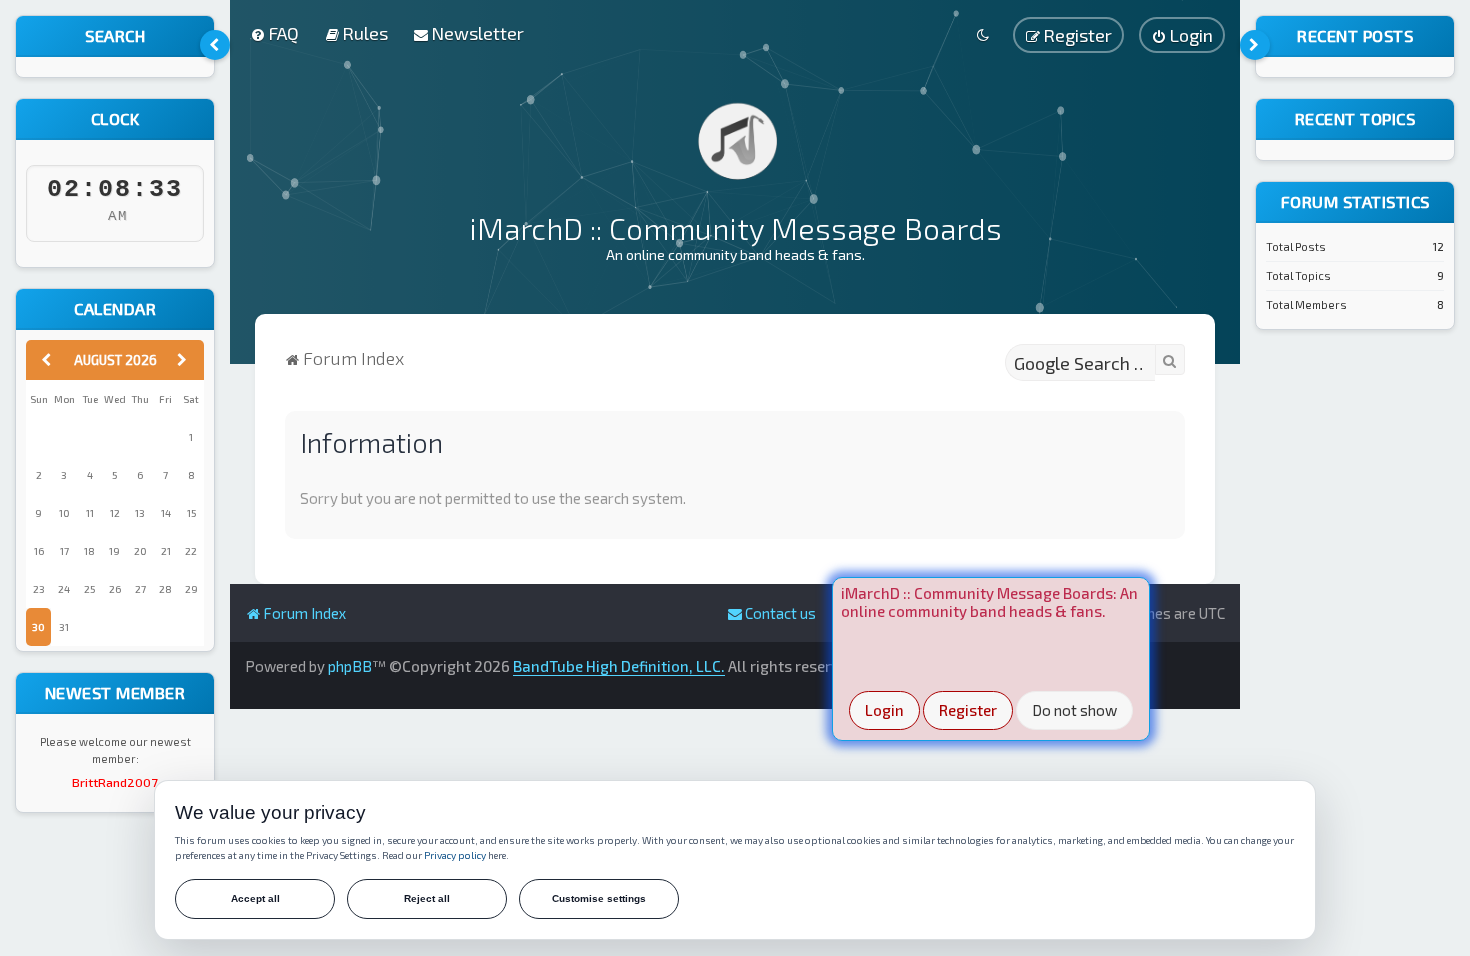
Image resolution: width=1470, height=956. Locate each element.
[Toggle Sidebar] (215, 45)
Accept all (255, 898)
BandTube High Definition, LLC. (619, 666)
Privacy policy (455, 855)
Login (884, 710)
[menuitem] (274, 33)
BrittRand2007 (115, 782)
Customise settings (599, 898)
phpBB (350, 666)
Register (968, 710)
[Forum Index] (735, 140)
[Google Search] (1170, 359)
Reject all (427, 898)
